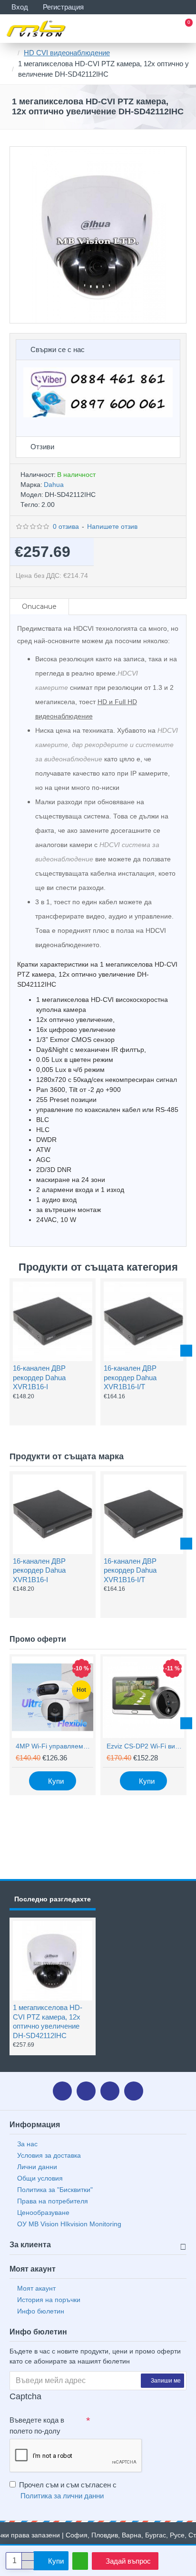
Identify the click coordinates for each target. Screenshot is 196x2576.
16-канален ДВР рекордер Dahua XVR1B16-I (39, 1377)
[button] (10, 1351)
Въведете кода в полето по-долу (37, 2425)
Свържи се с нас (58, 349)
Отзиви (42, 447)
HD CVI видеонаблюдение (67, 53)
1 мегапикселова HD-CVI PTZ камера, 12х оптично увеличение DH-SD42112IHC (48, 2021)
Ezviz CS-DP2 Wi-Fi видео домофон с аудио (145, 1746)
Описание (39, 606)
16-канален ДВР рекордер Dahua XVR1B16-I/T (130, 1377)
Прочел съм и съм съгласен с (68, 2490)
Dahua (54, 485)
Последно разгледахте (53, 1899)
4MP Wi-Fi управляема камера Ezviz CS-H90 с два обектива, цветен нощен (54, 1746)
